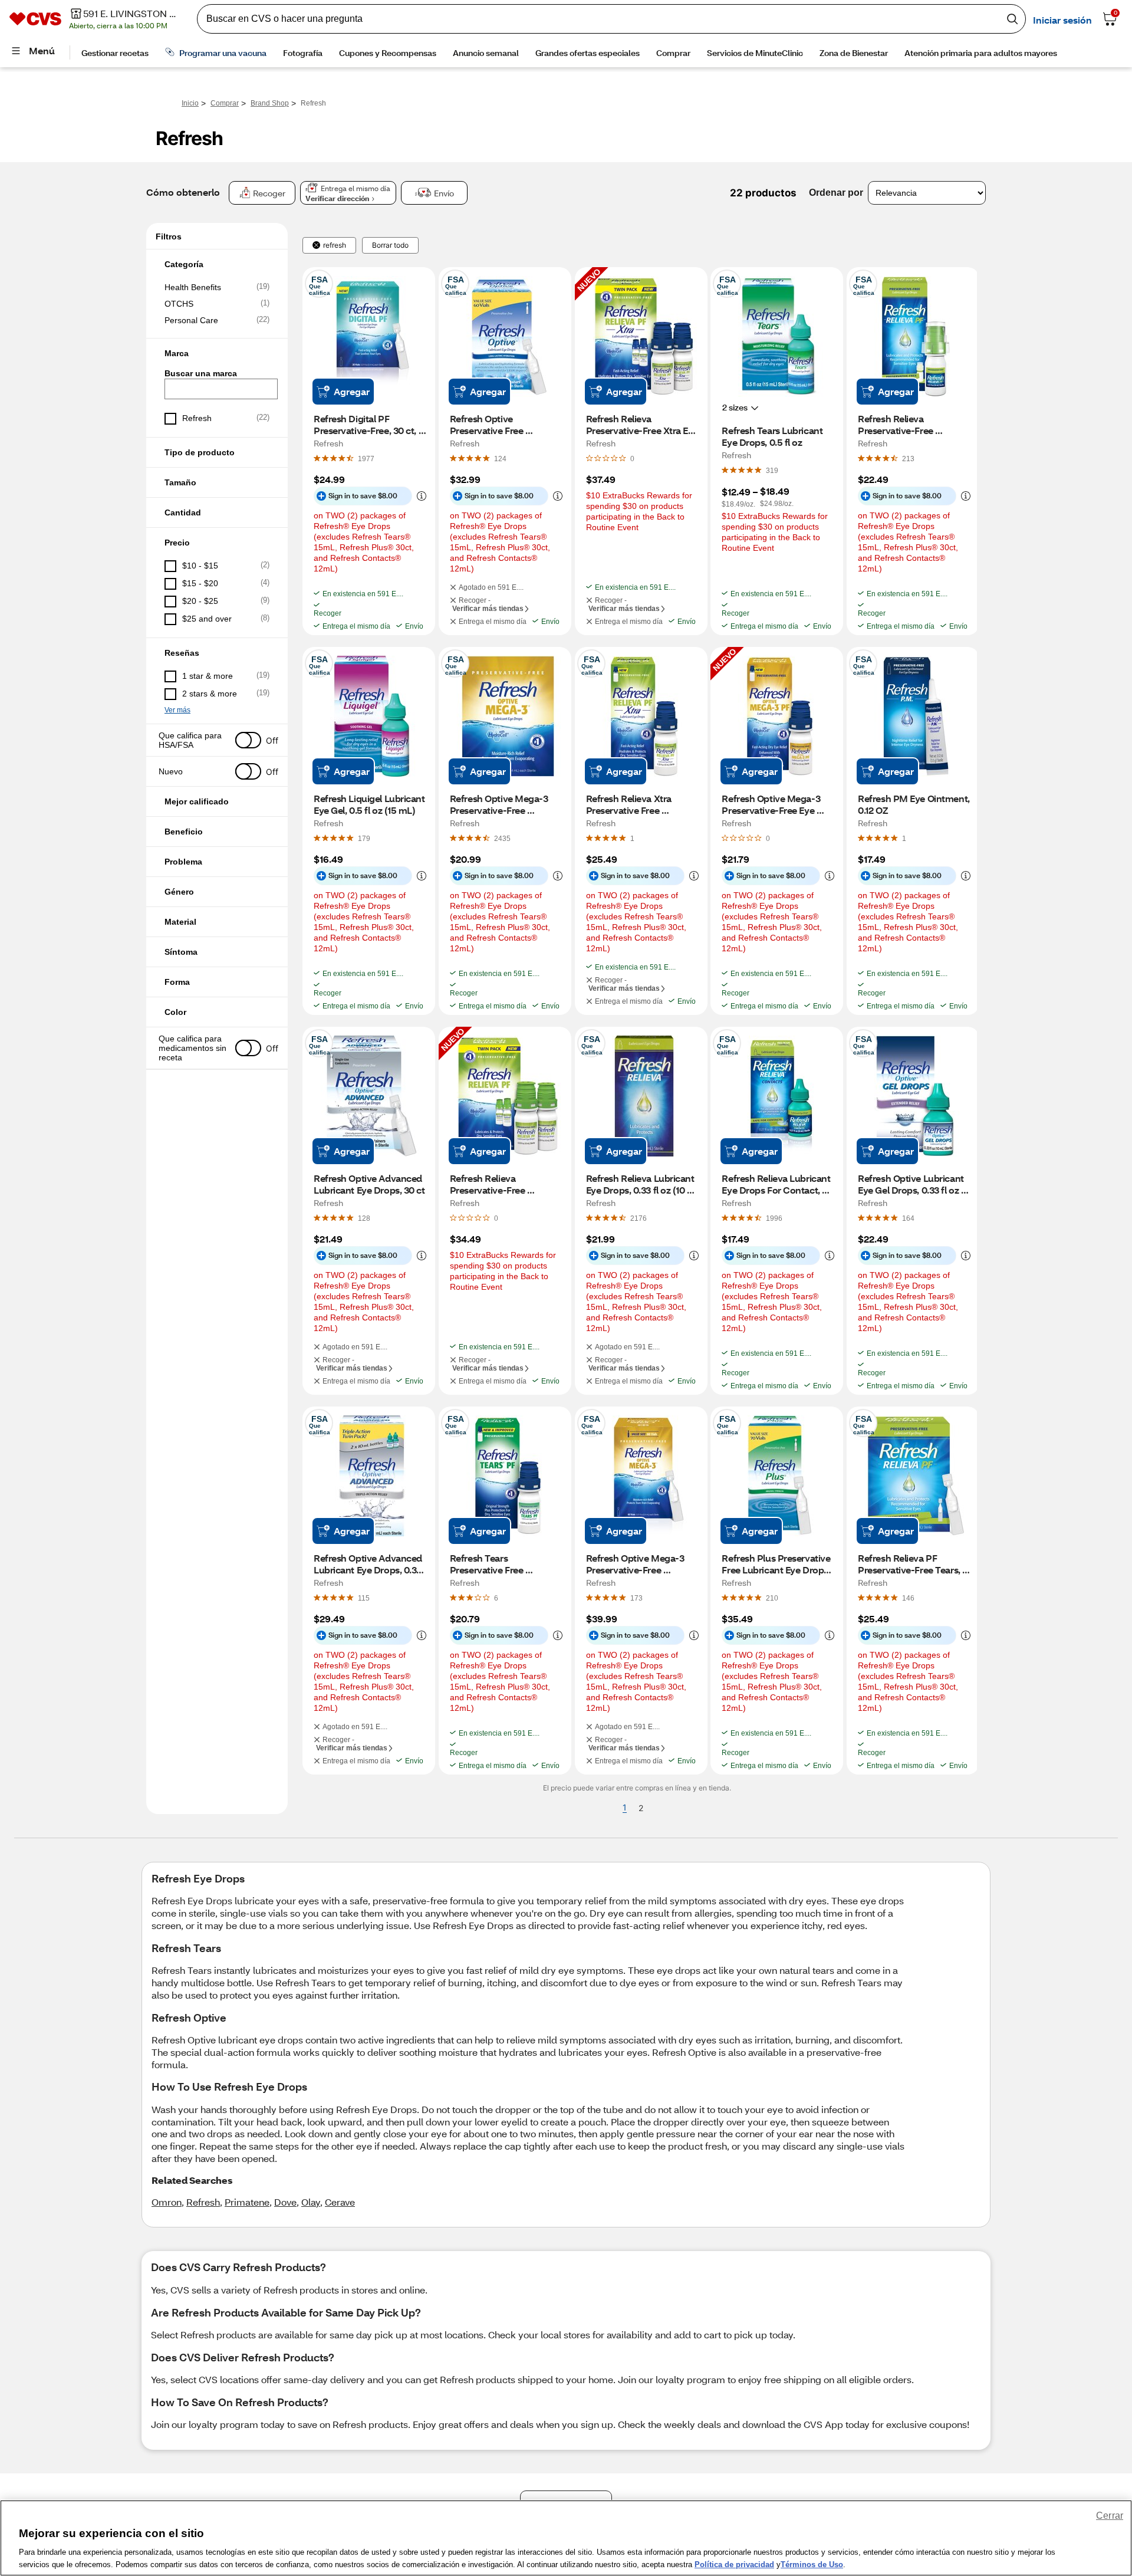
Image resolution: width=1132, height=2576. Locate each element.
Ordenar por (836, 193)
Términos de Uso (812, 2564)
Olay (311, 2202)
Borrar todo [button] (390, 245)
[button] (217, 264)
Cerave (340, 2202)
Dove (285, 2202)
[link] (366, 458)
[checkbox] (217, 287)
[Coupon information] (419, 496)
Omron (167, 2202)
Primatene (247, 2202)
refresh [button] (335, 245)
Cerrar (1110, 2516)
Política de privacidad (734, 2564)
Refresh (203, 2202)
